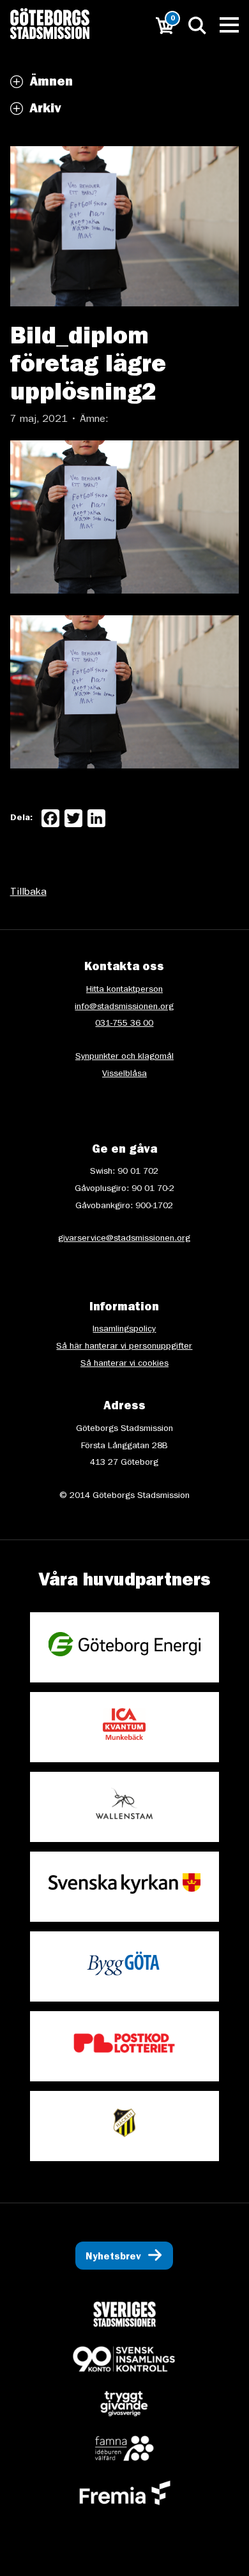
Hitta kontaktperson (124, 990)
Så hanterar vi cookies (124, 1364)
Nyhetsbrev (113, 2258)
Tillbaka (28, 893)
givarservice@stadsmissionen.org (124, 1239)
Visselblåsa (124, 1074)
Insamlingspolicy (124, 1329)
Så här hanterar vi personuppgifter (124, 1347)
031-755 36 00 (124, 1024)
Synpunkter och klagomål (124, 1057)
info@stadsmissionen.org (124, 1007)
